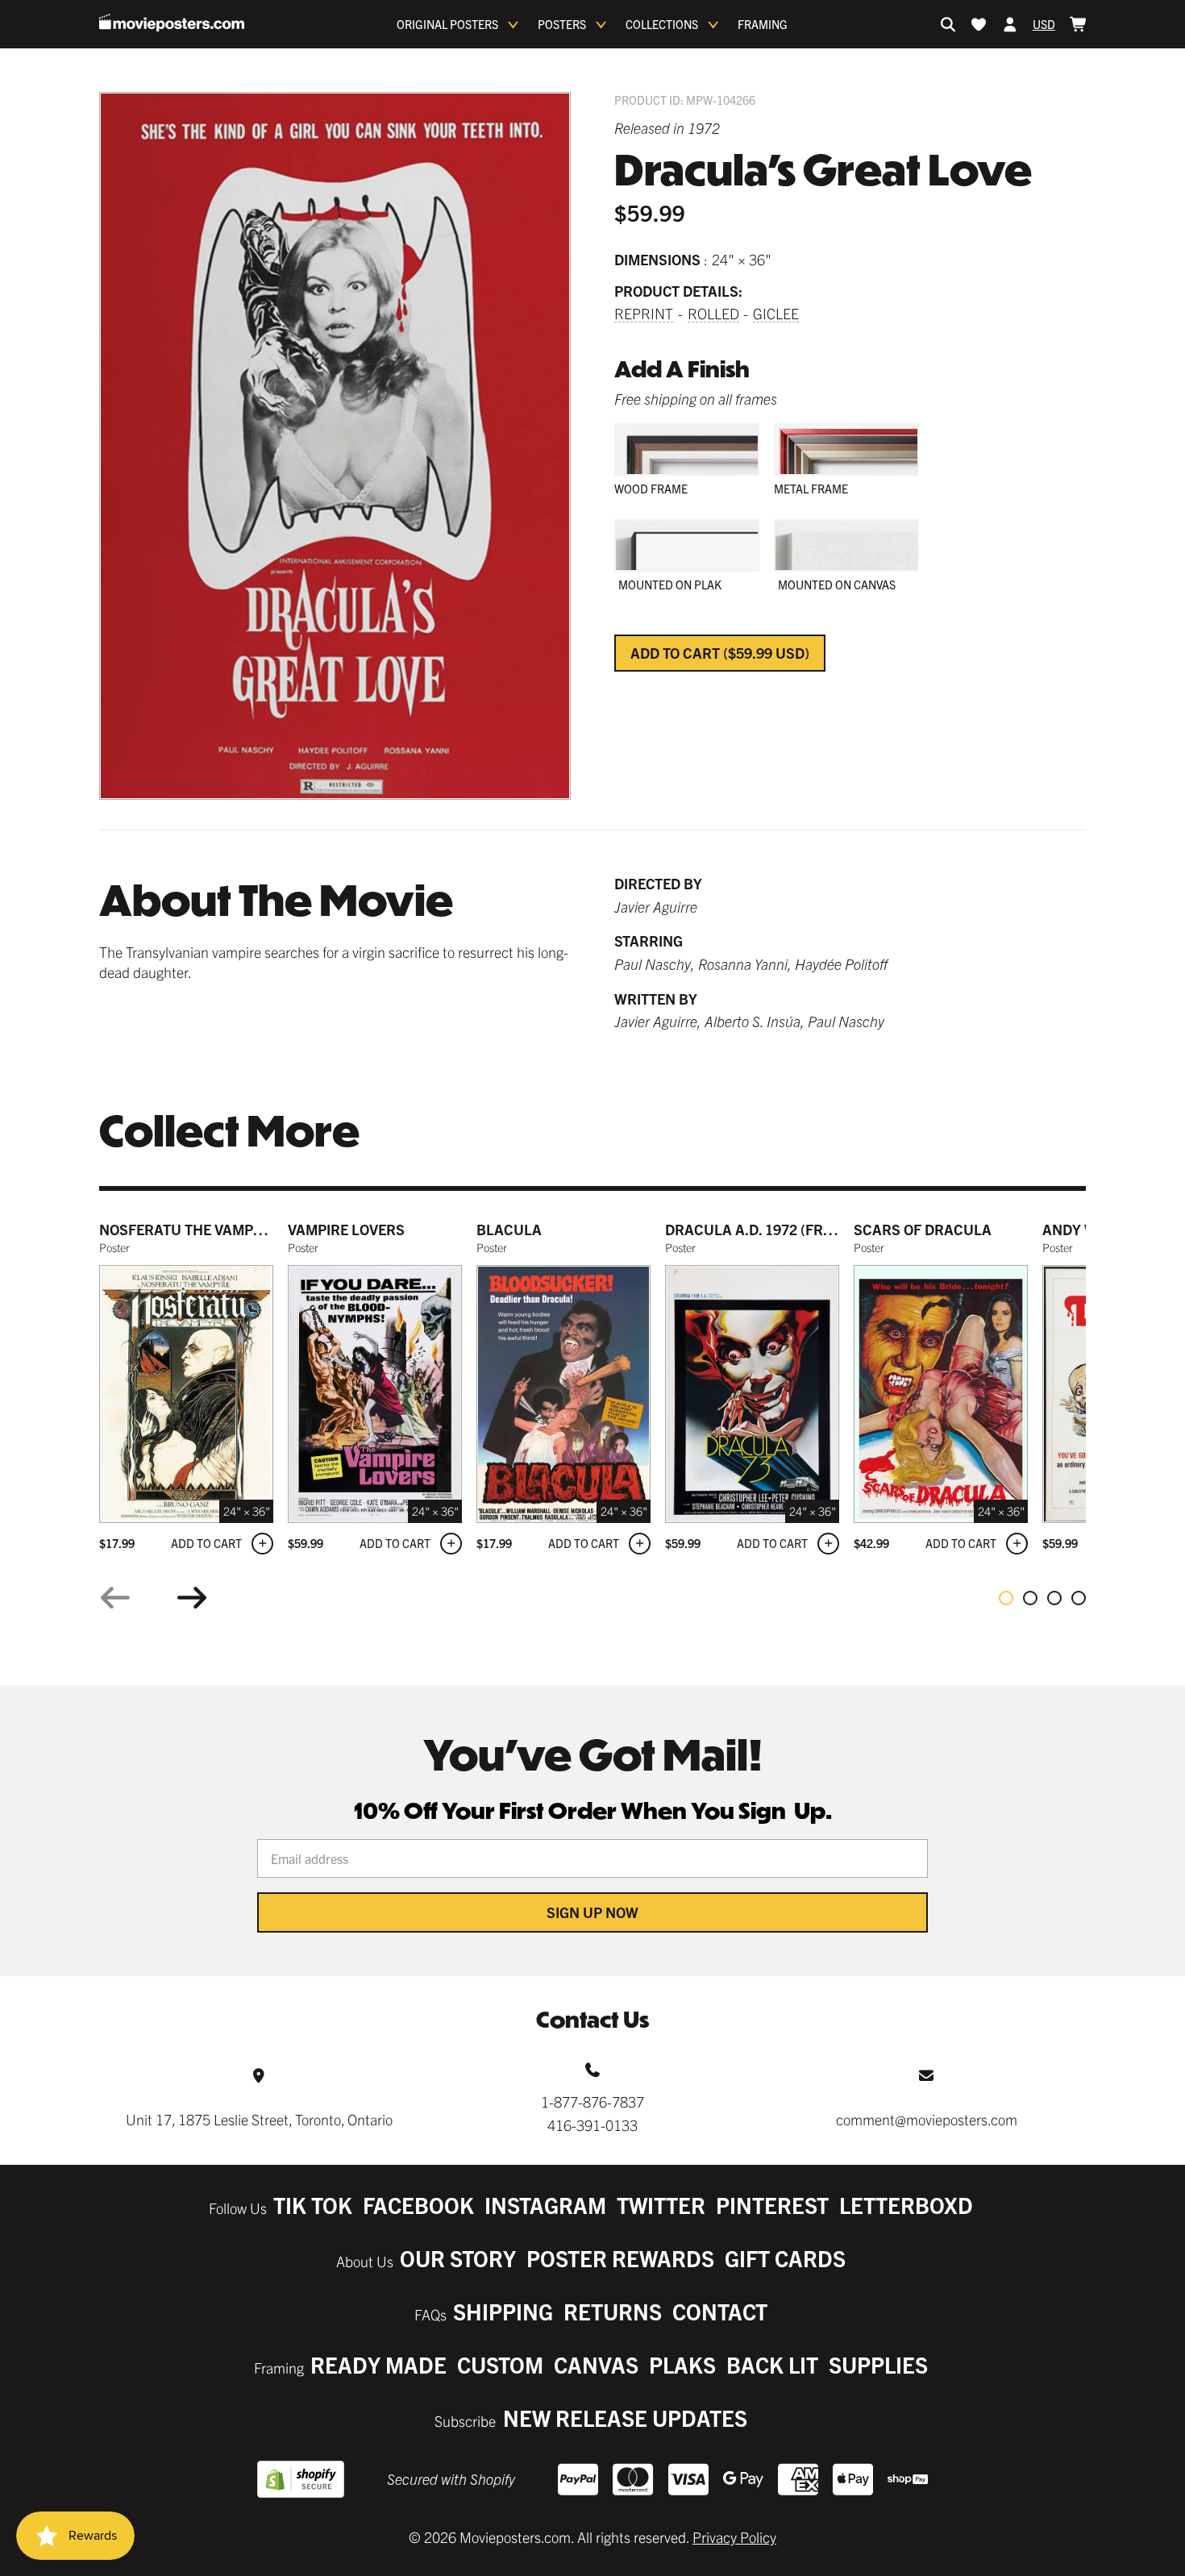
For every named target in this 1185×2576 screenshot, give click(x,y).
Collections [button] (662, 24)
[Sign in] (1010, 24)
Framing (763, 24)
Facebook (418, 2205)
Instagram (545, 2205)
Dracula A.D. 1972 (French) (766, 1229)
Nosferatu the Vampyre (189, 1229)
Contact (720, 2311)
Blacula (509, 1229)
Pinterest (772, 2205)
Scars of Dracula (923, 1229)
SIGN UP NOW (592, 1912)
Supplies (878, 2364)
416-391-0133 (592, 2125)
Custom (500, 2364)
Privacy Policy (734, 2537)
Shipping (503, 2311)
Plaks (682, 2364)
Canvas (596, 2364)
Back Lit (772, 2364)
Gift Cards (785, 2258)
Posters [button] (562, 24)
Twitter (661, 2205)
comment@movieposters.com (927, 2119)
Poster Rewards (620, 2258)
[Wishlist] (979, 24)
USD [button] (1044, 24)
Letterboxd (906, 2205)
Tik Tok (313, 2205)
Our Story (458, 2258)
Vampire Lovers (346, 1229)
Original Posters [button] (447, 24)
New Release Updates (625, 2418)
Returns (613, 2311)
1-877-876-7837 (592, 2102)
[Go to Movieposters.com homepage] (172, 23)
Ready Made (378, 2364)
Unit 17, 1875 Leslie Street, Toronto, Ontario (259, 2119)
